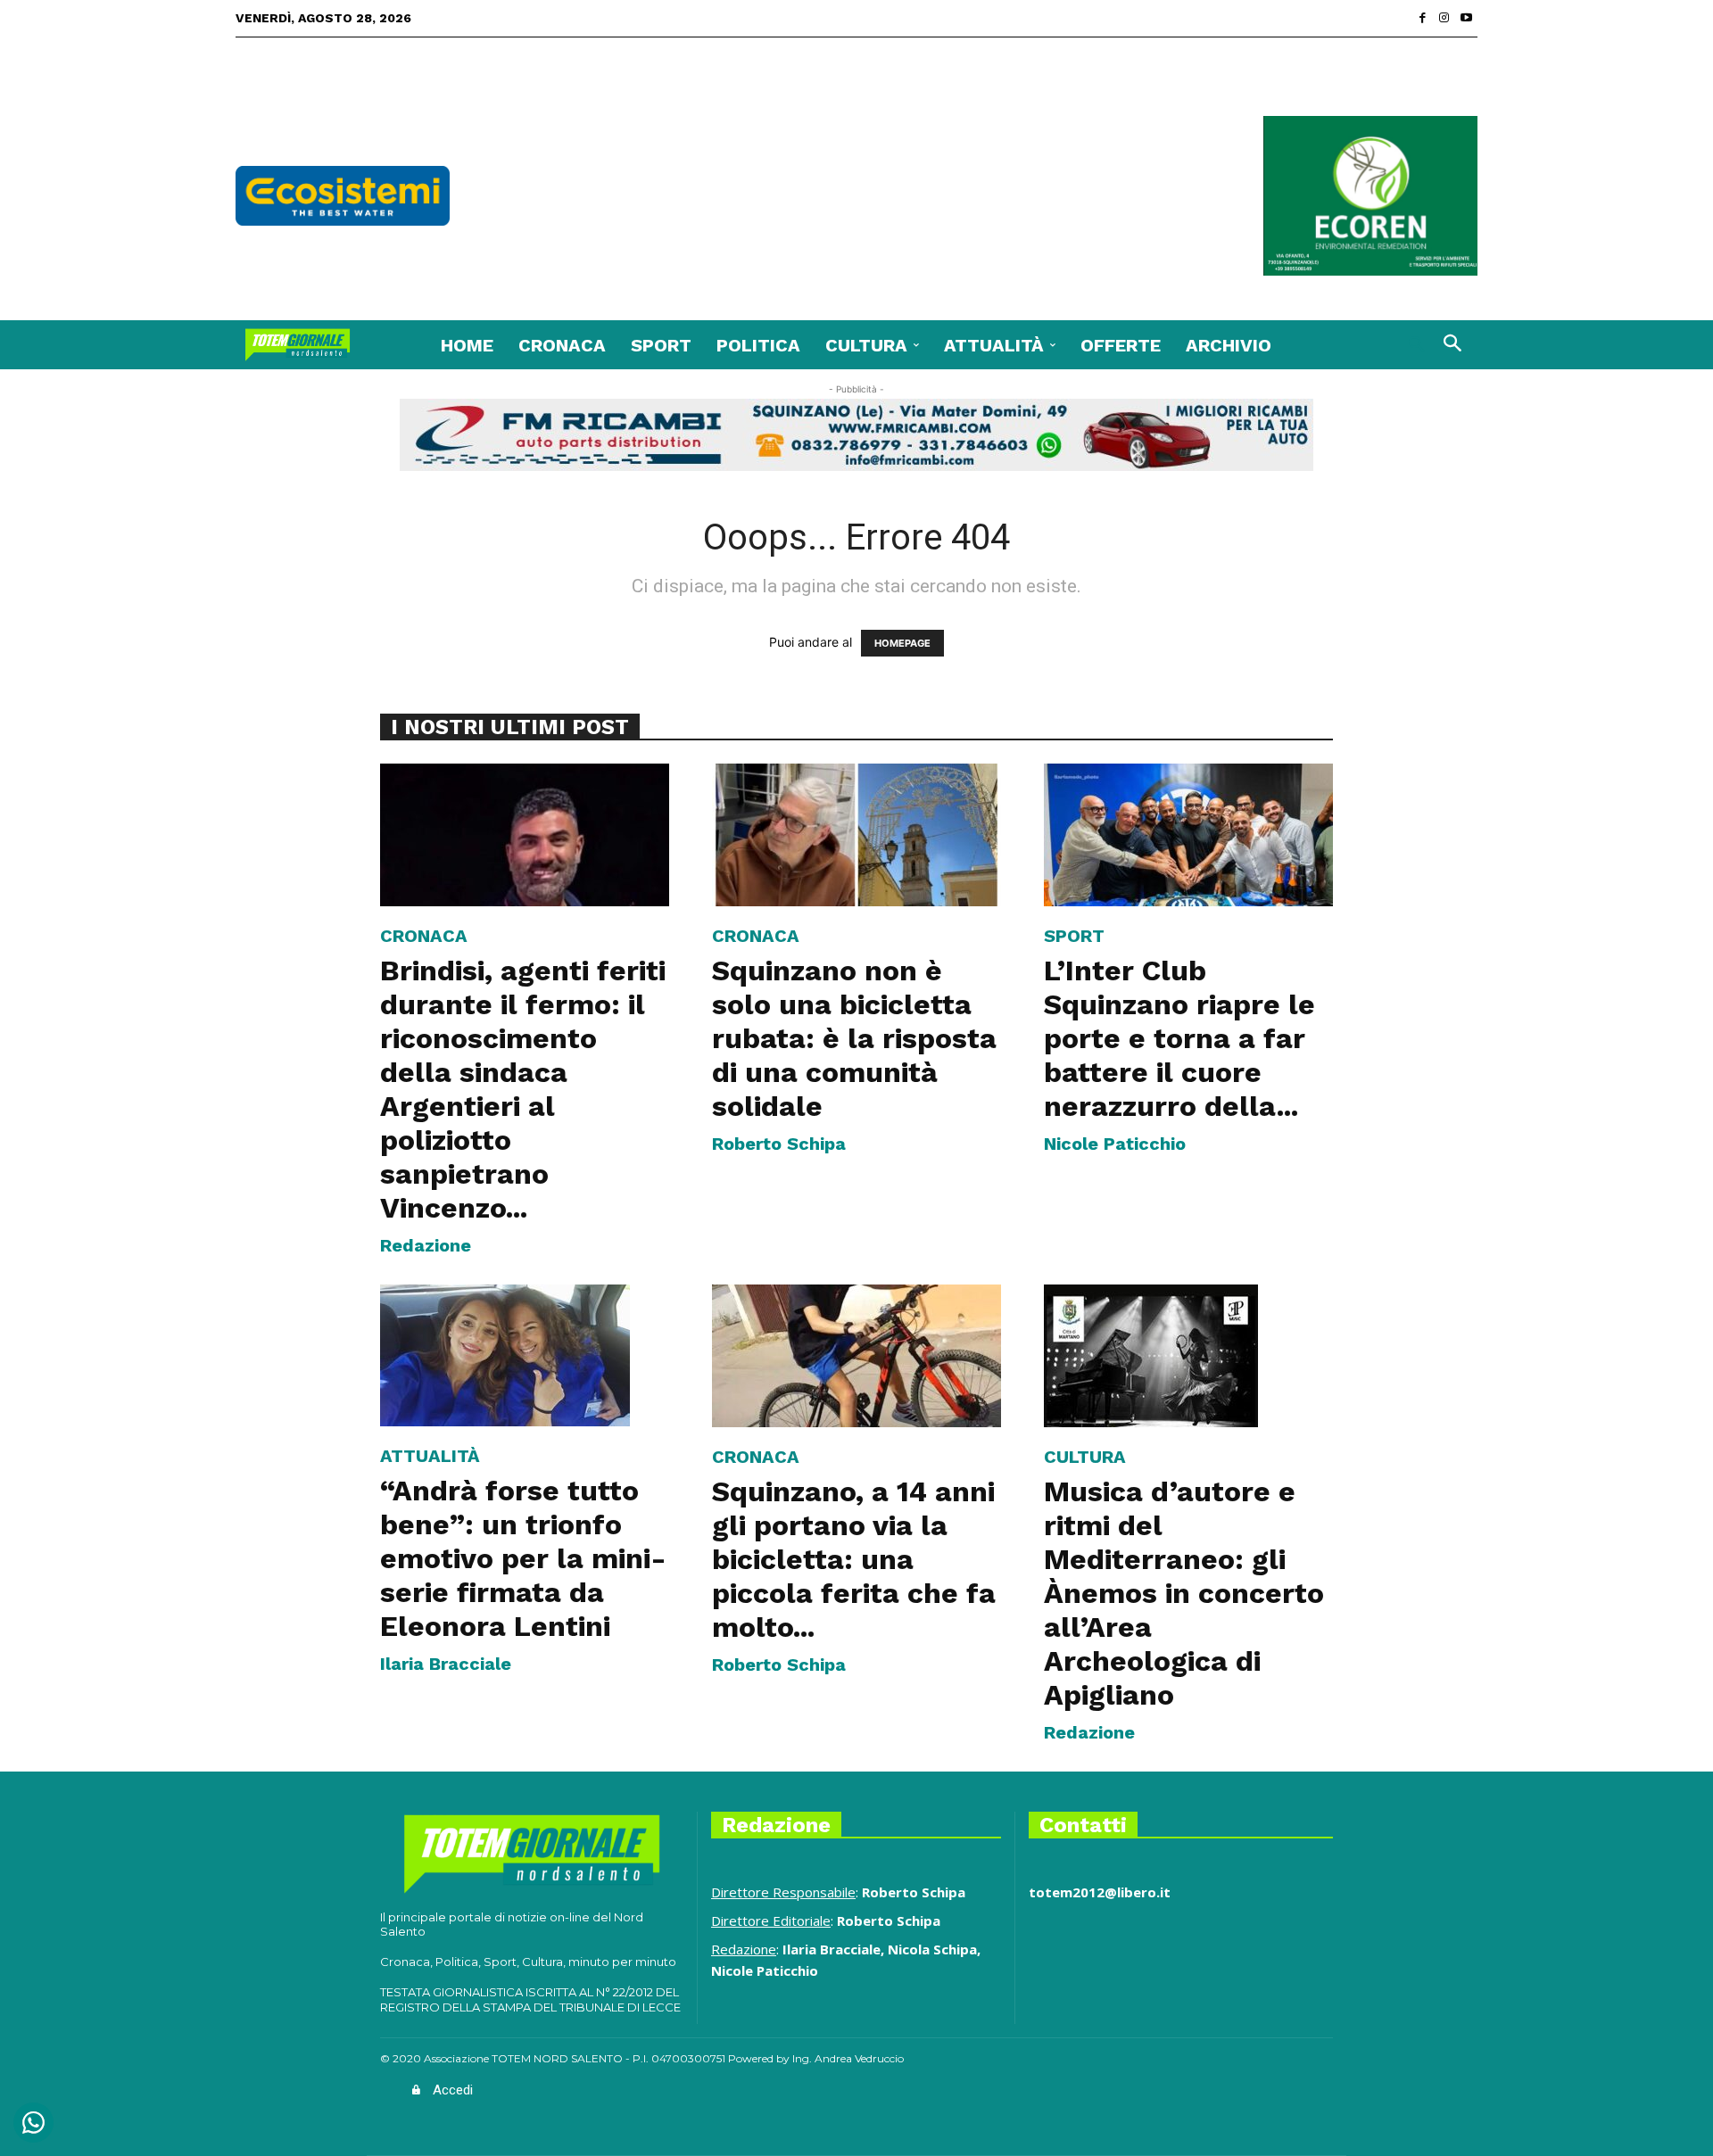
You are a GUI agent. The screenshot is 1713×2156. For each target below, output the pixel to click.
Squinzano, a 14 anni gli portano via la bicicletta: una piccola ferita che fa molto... (854, 1559)
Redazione (426, 1245)
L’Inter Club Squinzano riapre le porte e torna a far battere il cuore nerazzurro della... (1179, 1038)
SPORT (1074, 936)
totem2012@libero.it (1100, 1892)
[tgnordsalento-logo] (298, 345)
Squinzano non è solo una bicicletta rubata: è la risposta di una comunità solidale (854, 1038)
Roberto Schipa (779, 1144)
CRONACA (424, 936)
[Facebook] (1423, 18)
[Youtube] (1466, 18)
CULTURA (1085, 1457)
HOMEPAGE (902, 643)
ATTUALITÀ (430, 1456)
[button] (1419, 345)
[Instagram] (1445, 18)
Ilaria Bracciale (446, 1664)
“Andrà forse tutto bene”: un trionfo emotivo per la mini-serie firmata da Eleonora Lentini (523, 1558)
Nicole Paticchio (1115, 1144)
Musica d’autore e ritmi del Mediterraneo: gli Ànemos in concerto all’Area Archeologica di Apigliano (1184, 1593)
